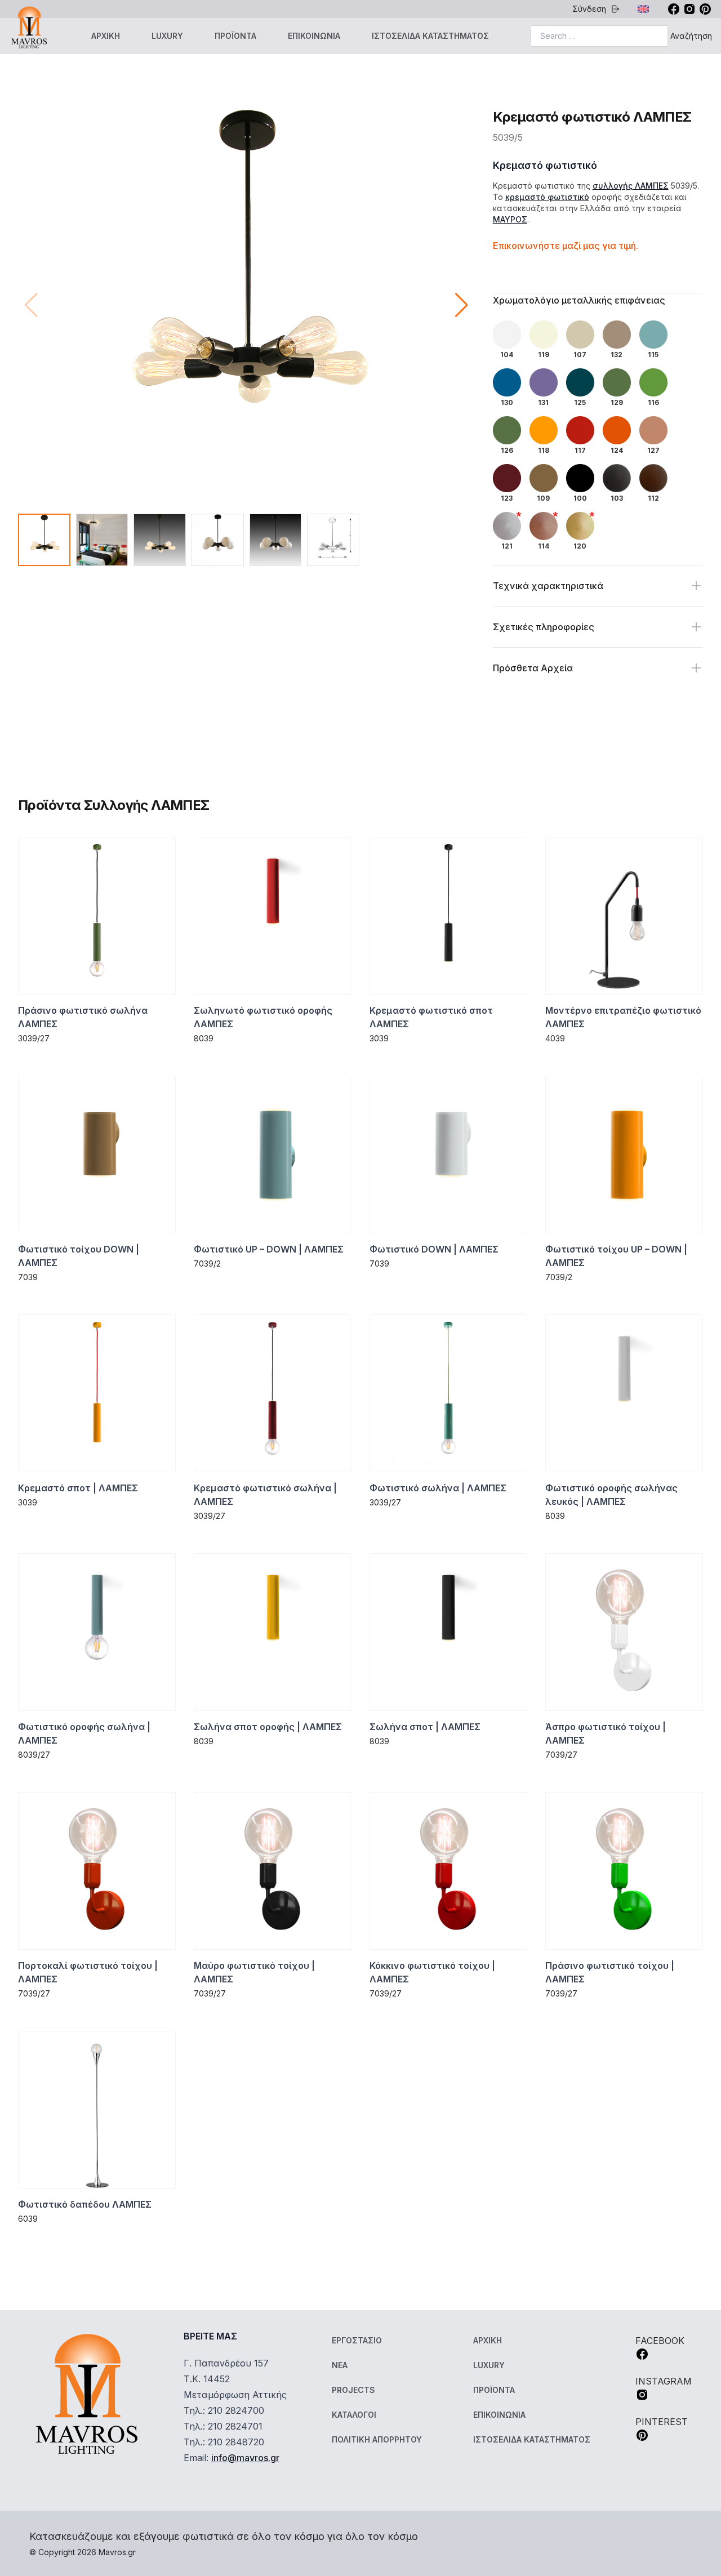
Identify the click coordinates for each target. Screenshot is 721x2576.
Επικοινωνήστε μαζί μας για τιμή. (566, 246)
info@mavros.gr (245, 2458)
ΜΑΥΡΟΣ (510, 219)
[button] (462, 305)
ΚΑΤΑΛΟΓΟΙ (354, 2415)
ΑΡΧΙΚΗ (106, 36)
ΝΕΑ (340, 2365)
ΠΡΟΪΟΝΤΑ (235, 36)
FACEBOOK (660, 2341)
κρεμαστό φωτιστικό (547, 197)
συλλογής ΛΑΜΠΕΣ (631, 186)
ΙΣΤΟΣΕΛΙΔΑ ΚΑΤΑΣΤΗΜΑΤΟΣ (430, 36)
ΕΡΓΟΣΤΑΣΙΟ (357, 2340)
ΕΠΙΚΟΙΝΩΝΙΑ (314, 36)
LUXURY (167, 36)
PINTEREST (662, 2422)
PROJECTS (353, 2390)
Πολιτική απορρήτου (377, 2439)
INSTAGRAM (664, 2381)
